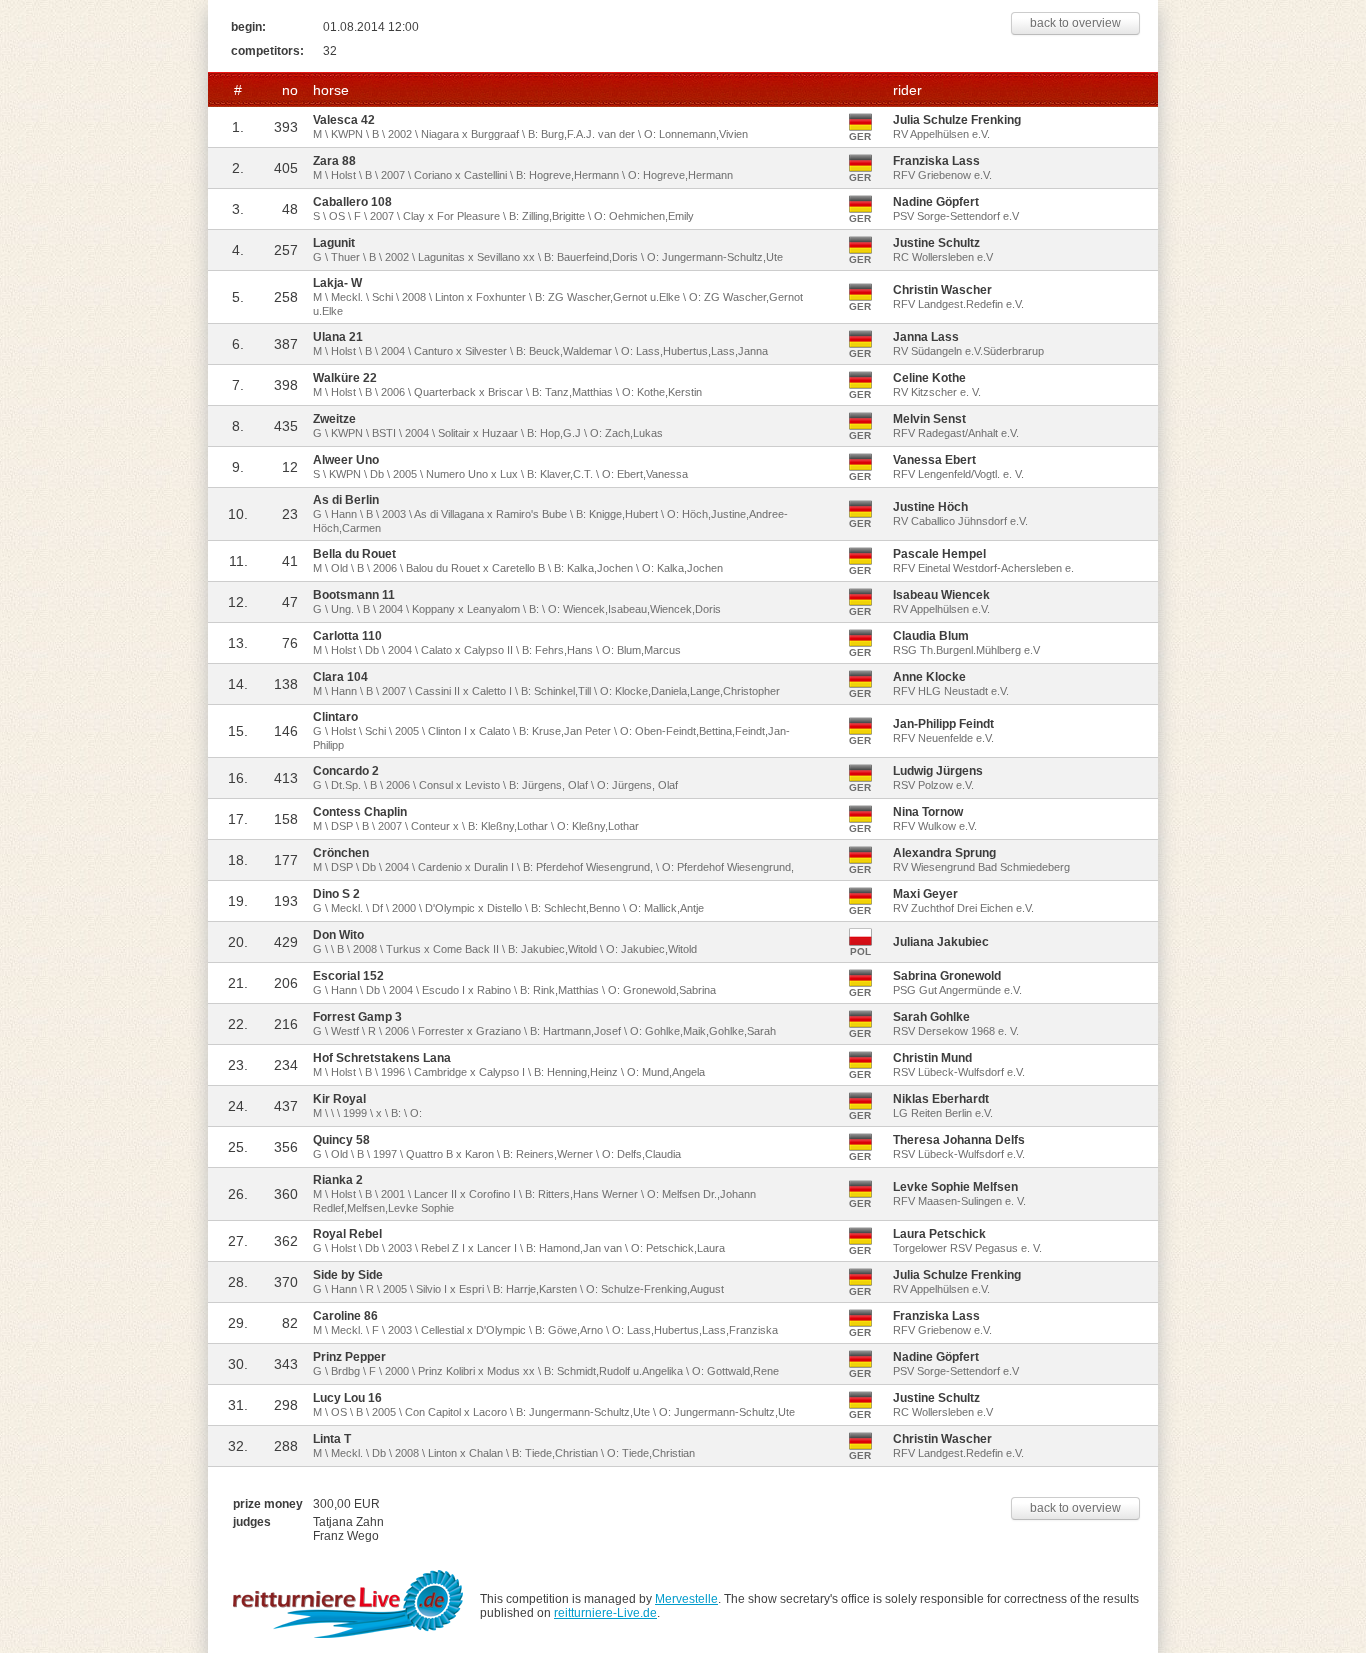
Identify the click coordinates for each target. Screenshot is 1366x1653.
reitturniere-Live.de (605, 1613)
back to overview (1075, 23)
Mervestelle (686, 1599)
